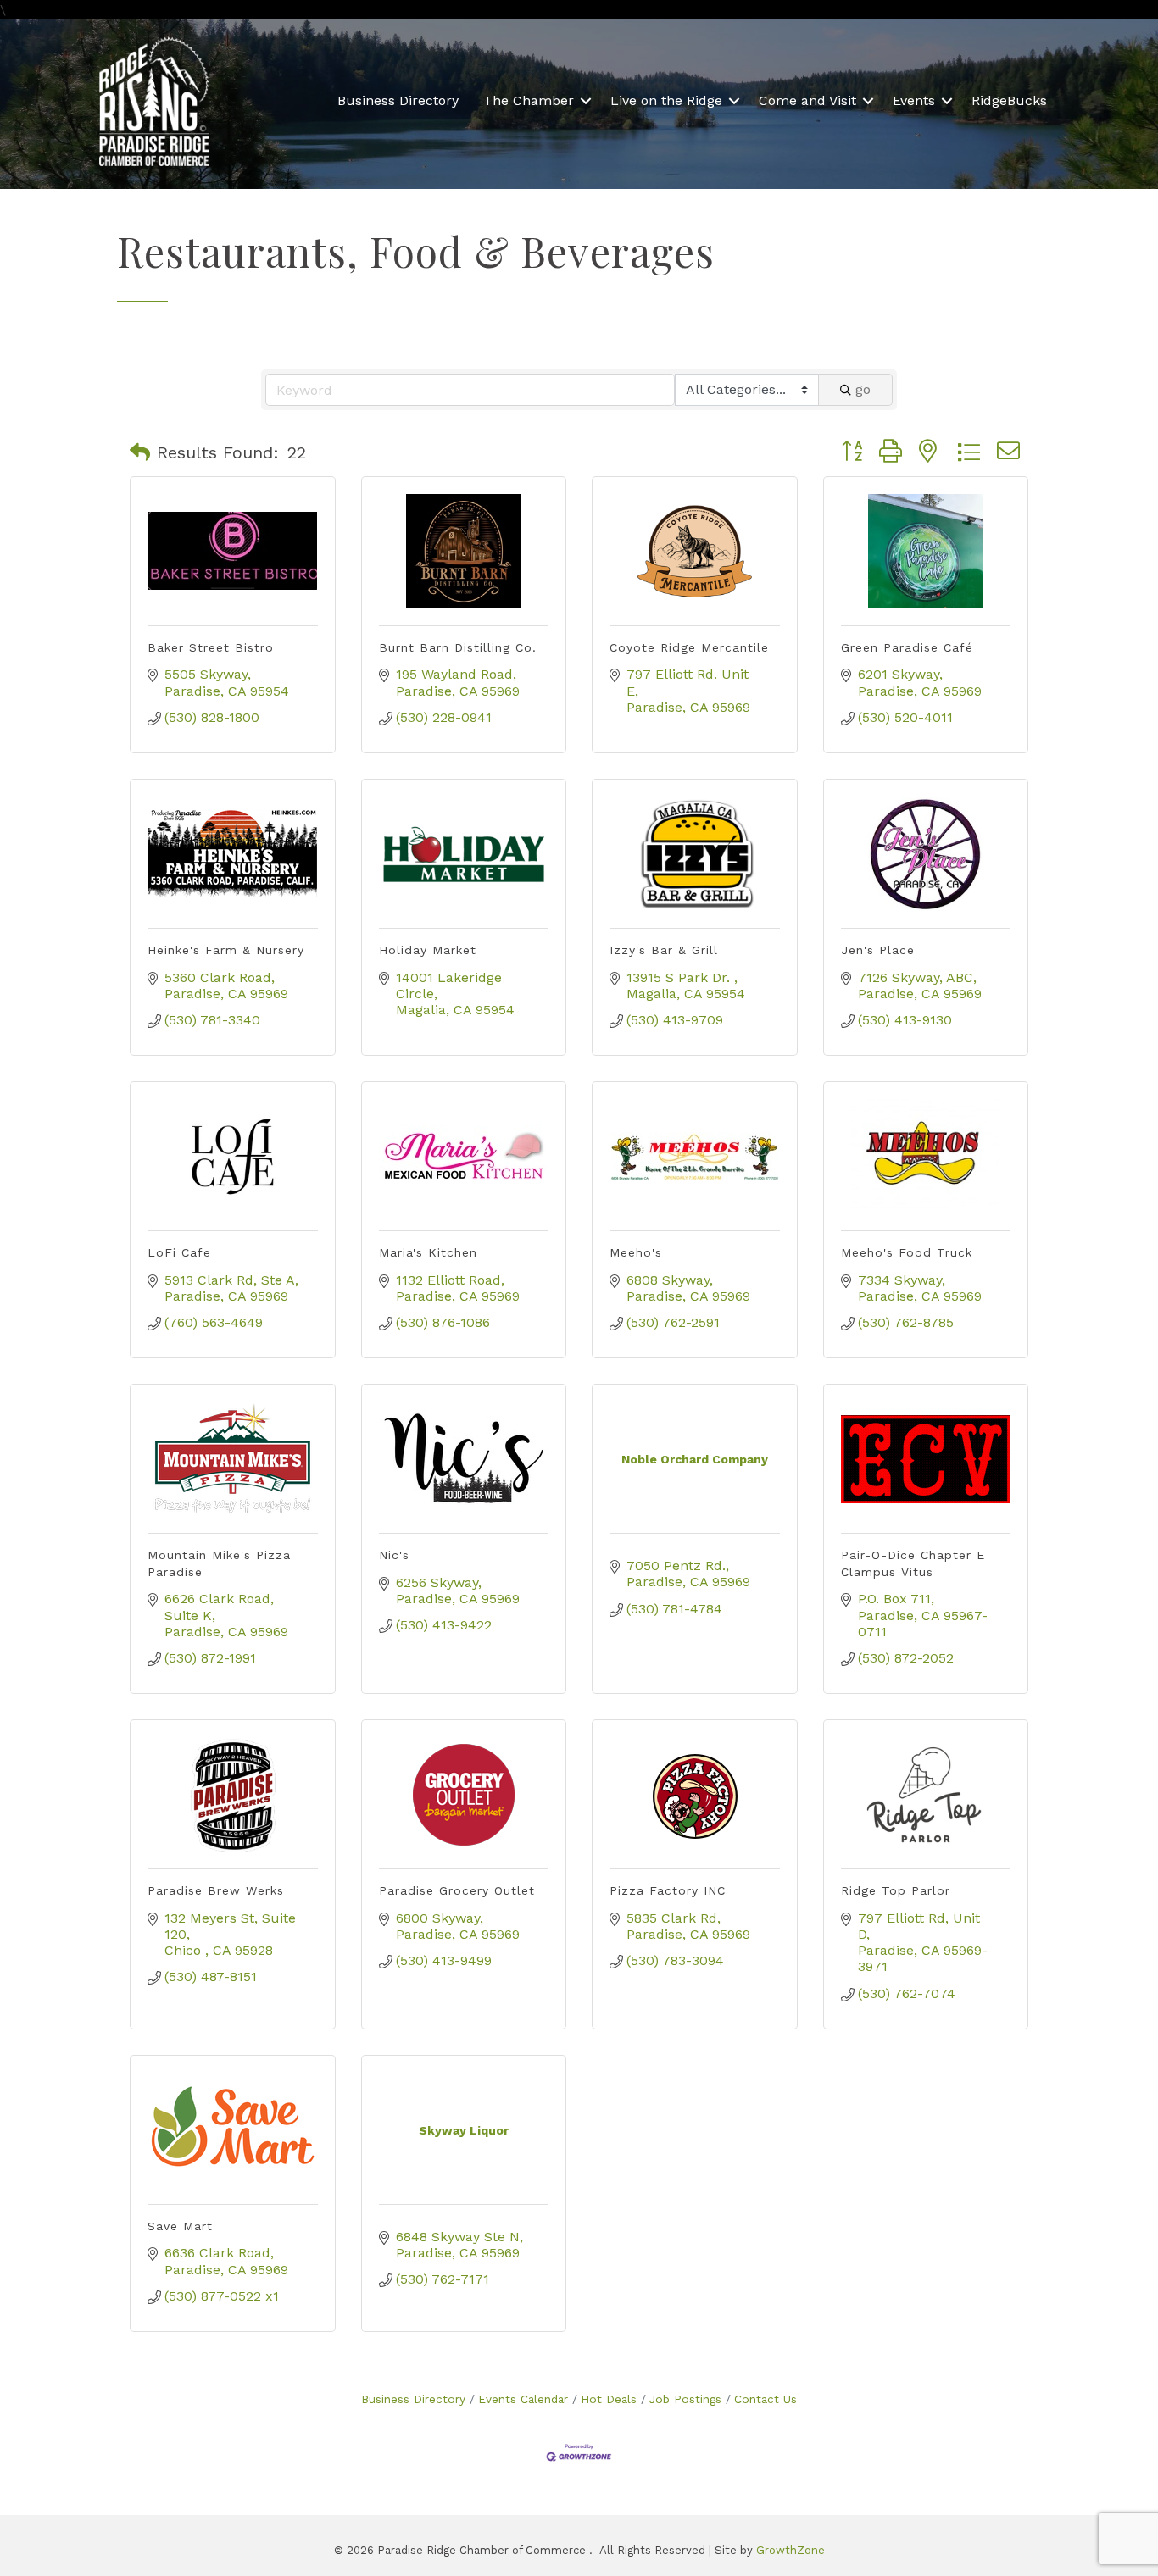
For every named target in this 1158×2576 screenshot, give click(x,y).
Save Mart (180, 2226)
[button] (140, 452)
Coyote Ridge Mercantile (689, 647)
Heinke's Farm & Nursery (226, 950)
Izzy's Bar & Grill (664, 950)
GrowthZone (791, 2550)
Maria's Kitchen (428, 1252)
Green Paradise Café (907, 647)
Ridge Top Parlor (896, 1890)
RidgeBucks (1009, 100)
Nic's (394, 1555)
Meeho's (636, 1252)
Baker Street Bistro (211, 647)
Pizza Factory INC (668, 1890)
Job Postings (685, 2399)
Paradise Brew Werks (216, 1890)
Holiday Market (428, 950)
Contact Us (766, 2399)
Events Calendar (523, 2399)
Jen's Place (878, 950)
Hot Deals (609, 2399)
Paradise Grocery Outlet (457, 1890)
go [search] (863, 389)
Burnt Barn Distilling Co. (458, 647)
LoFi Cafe (179, 1252)
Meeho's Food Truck (907, 1252)
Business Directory (398, 100)
